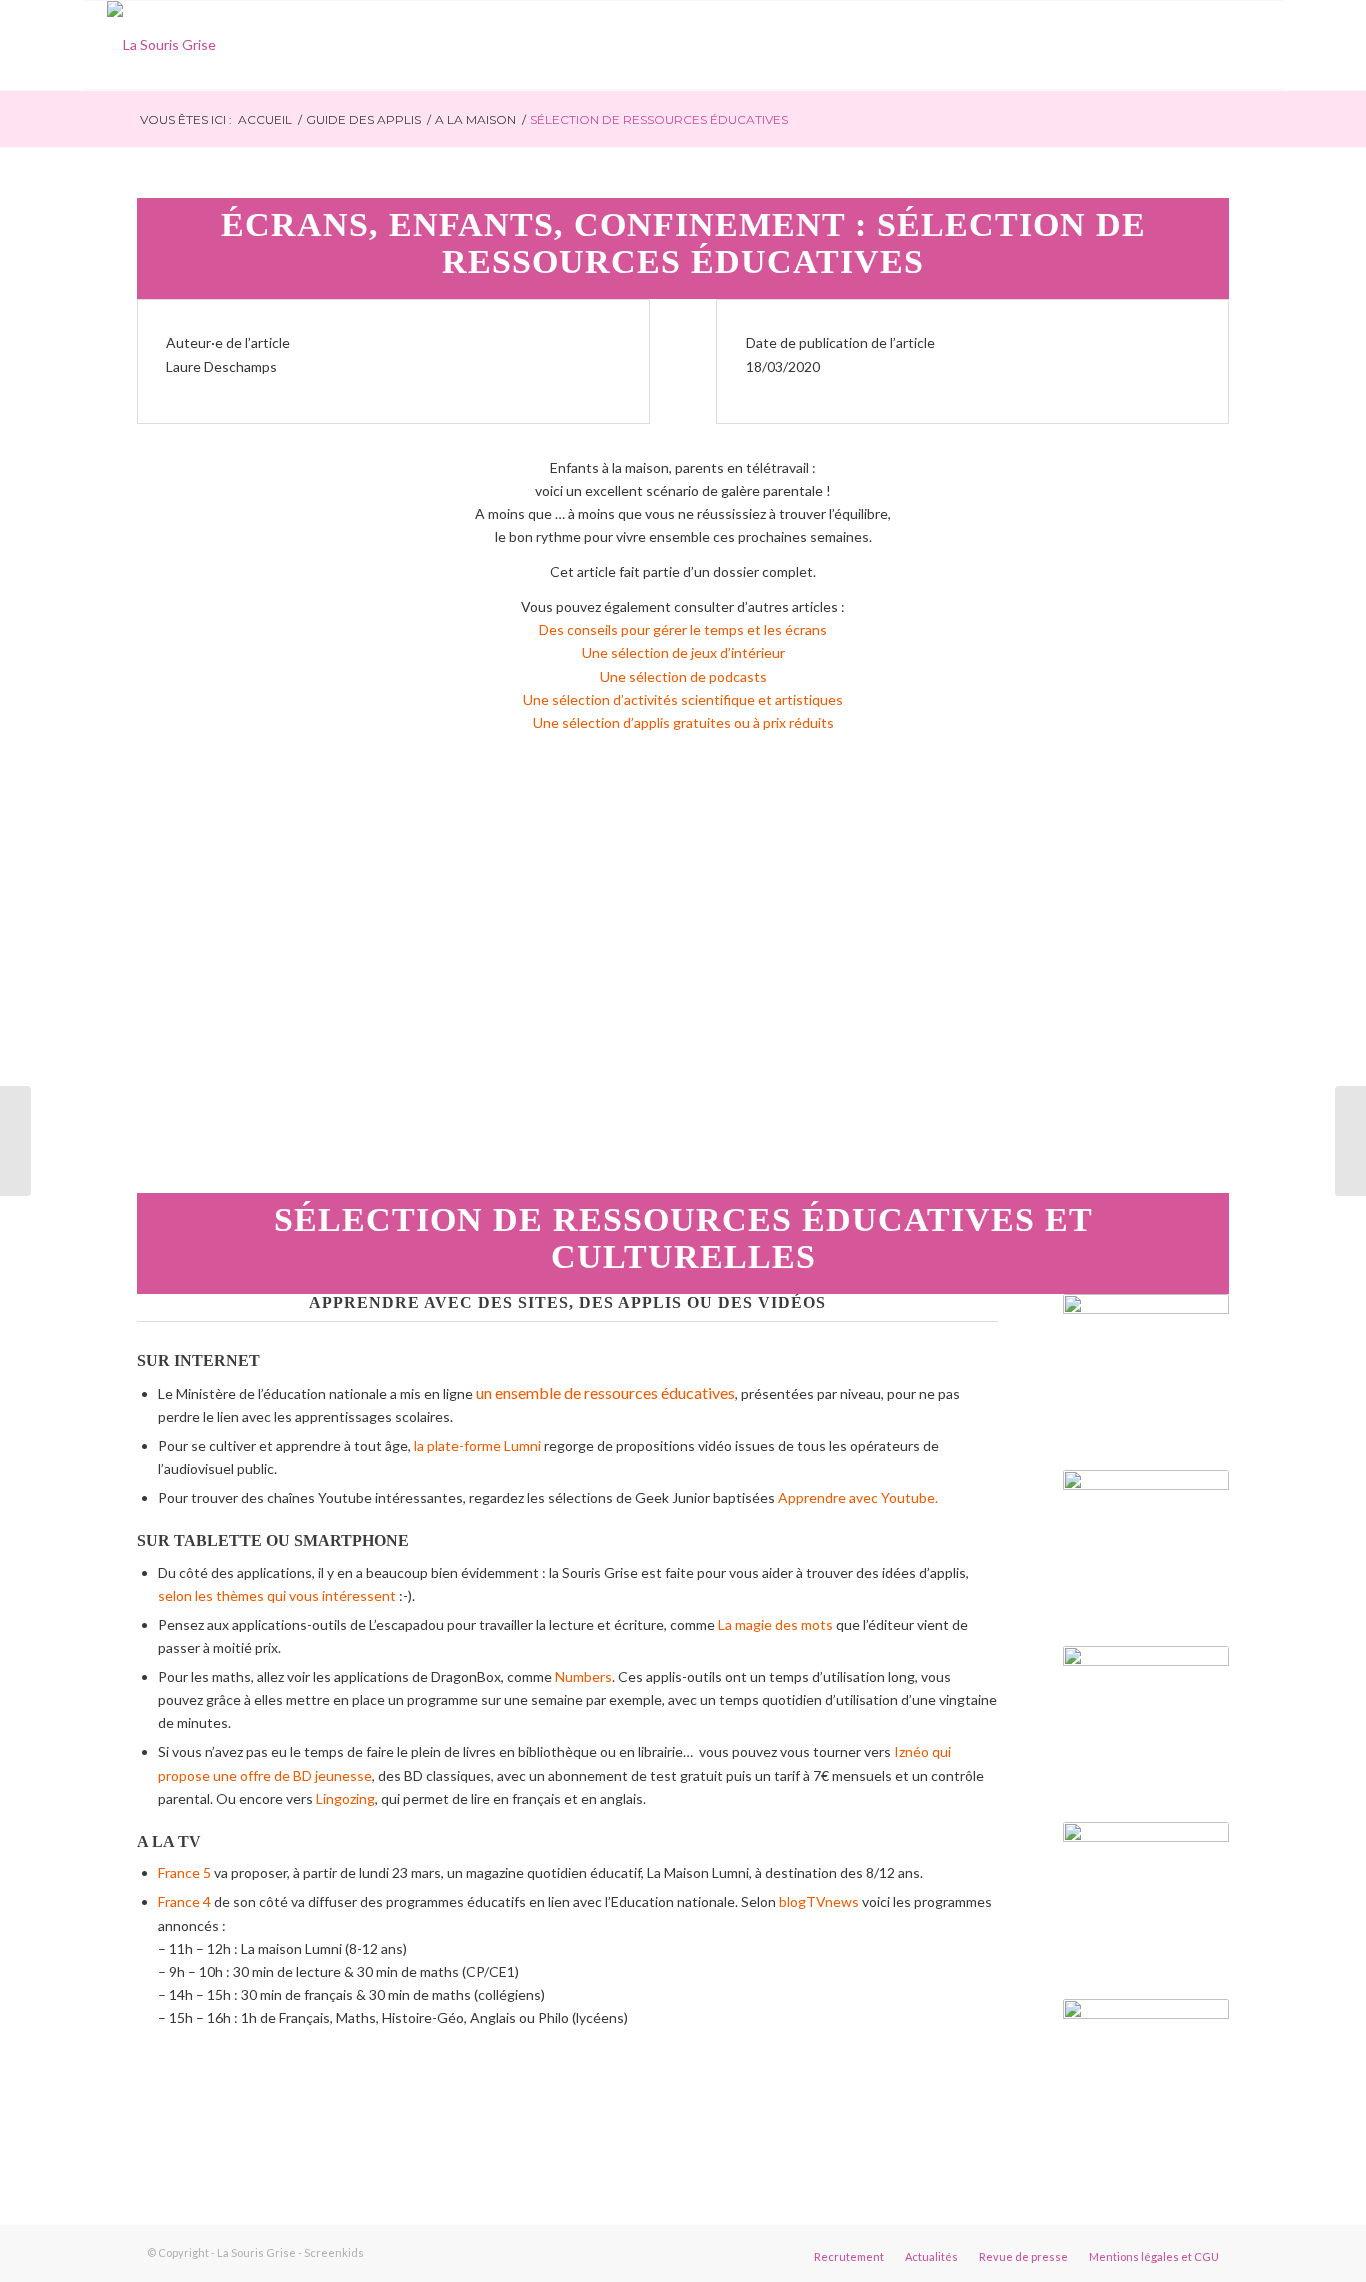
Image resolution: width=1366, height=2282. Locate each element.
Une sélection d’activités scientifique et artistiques (683, 699)
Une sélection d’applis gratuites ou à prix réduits (683, 722)
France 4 (184, 1901)
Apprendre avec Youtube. (858, 1497)
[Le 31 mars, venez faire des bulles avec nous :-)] (15, 1141)
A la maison (475, 119)
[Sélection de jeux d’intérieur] (1350, 1141)
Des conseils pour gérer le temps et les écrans (683, 629)
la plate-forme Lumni (479, 1445)
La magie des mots (777, 1624)
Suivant (1184, 975)
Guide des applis (363, 119)
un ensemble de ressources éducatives (605, 1392)
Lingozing (345, 1798)
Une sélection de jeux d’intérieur (683, 652)
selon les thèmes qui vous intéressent (278, 1595)
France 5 (184, 1872)
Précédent (182, 975)
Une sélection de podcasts (683, 676)
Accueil (265, 119)
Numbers (583, 1676)
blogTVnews (819, 1901)
